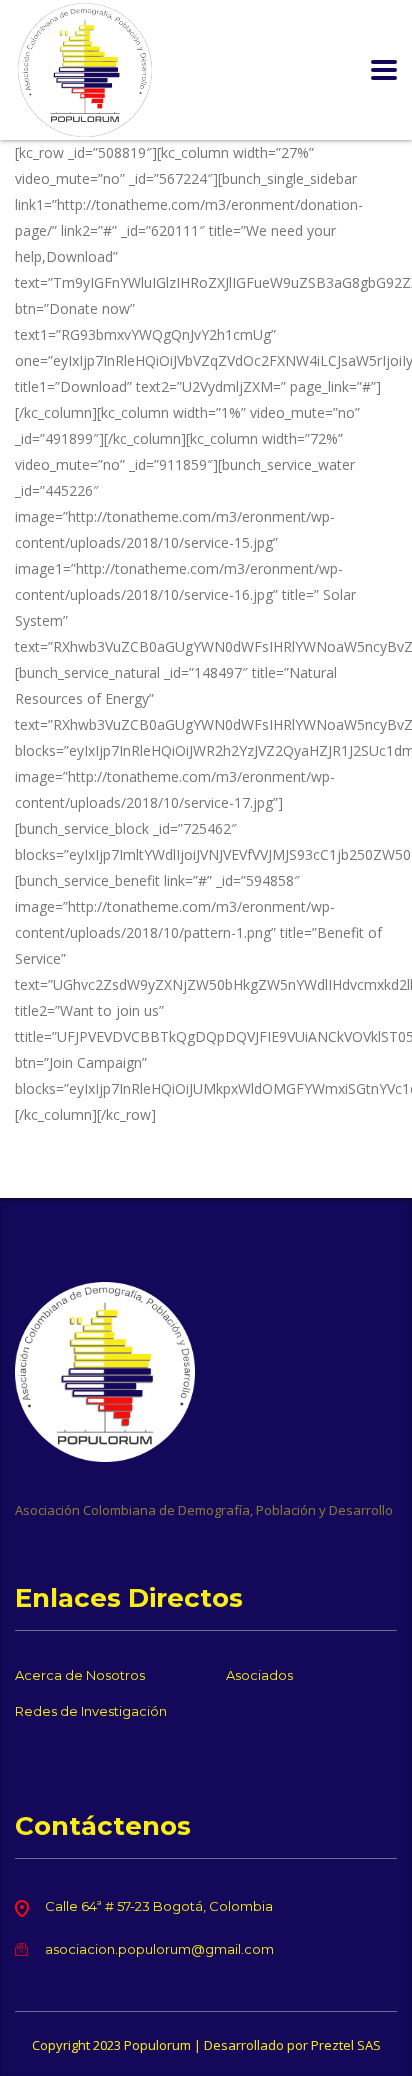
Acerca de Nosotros (80, 1675)
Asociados (259, 1675)
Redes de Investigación (91, 1711)
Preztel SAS (346, 2045)
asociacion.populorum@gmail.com (159, 1949)
